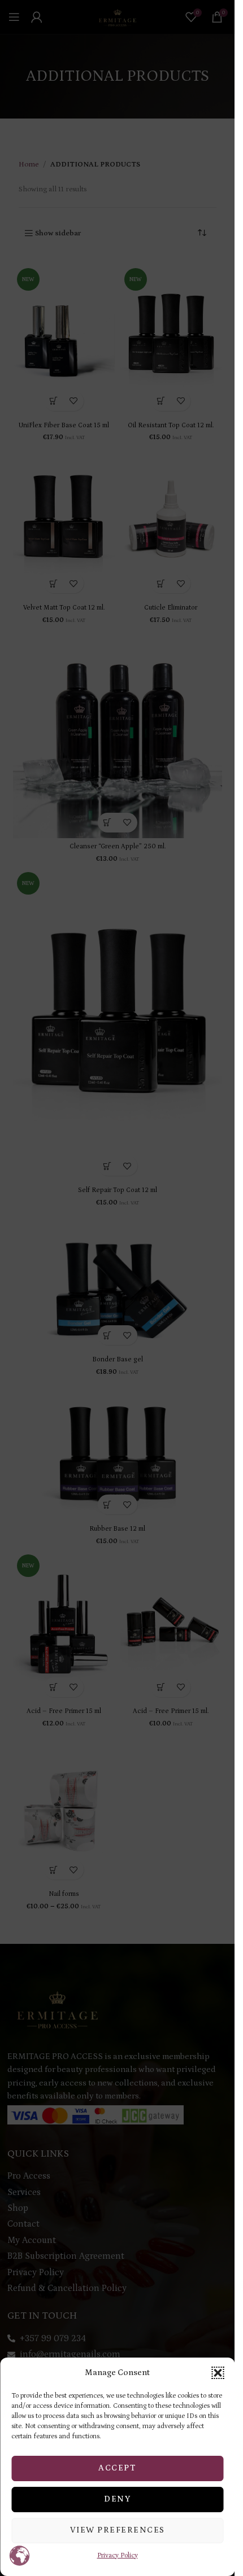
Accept (117, 2468)
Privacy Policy (118, 2555)
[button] (218, 2373)
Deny (117, 2499)
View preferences (118, 2530)
